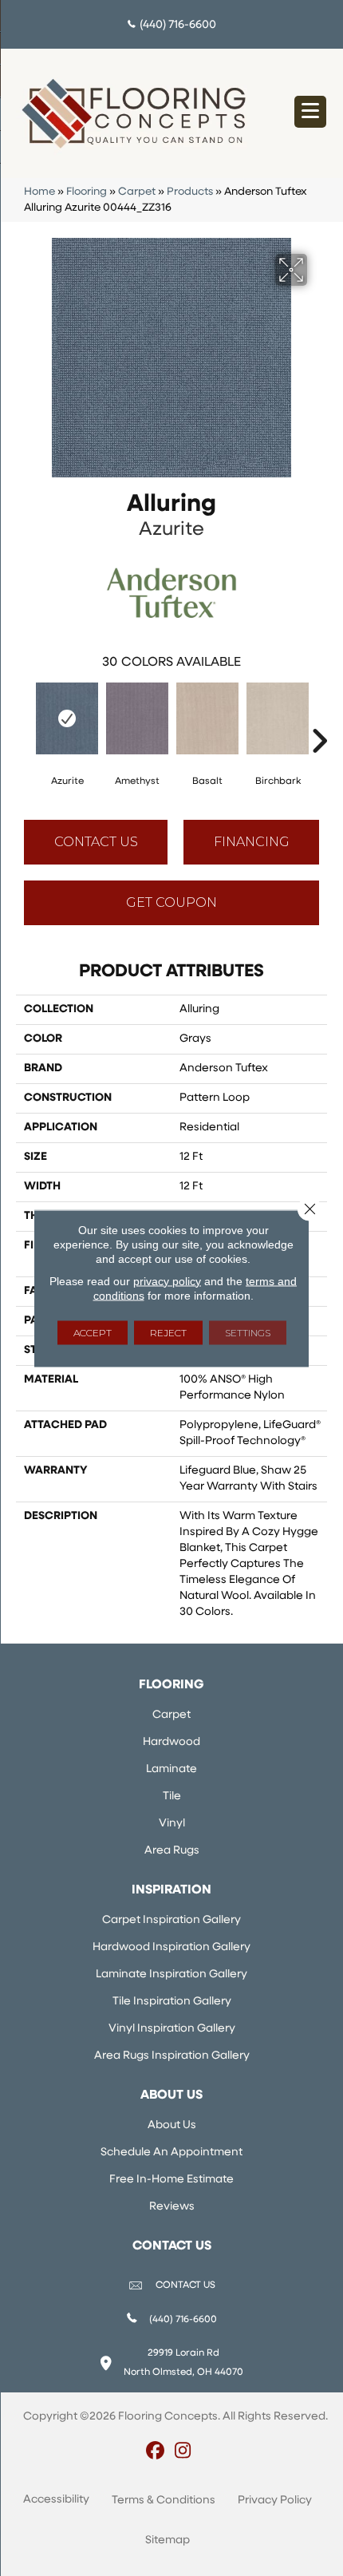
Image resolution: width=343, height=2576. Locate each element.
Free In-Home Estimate (171, 2180)
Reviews (172, 2207)
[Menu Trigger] (310, 112)
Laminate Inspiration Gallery (171, 1975)
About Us (172, 2125)
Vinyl (172, 1824)
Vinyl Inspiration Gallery (172, 2029)
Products (190, 192)
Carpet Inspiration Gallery (171, 1920)
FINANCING (252, 842)
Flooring (87, 192)
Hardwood (171, 1742)
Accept (93, 1332)
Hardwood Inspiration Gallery (171, 1947)
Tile (172, 1796)
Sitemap (168, 2540)
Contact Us (96, 842)
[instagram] (183, 2452)
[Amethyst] (137, 718)
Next (319, 717)
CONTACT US (185, 2285)
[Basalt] (207, 718)
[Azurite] (67, 718)
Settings (248, 1332)
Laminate (171, 1769)
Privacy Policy (275, 2501)
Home (39, 192)
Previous (24, 717)
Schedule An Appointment (171, 2153)
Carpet (137, 192)
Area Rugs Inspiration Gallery (172, 2056)
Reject (168, 1332)
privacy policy (167, 1280)
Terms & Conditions (164, 2501)
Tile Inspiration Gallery (172, 2002)
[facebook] (155, 2452)
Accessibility (56, 2500)
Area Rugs (172, 1851)
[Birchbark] (278, 718)
